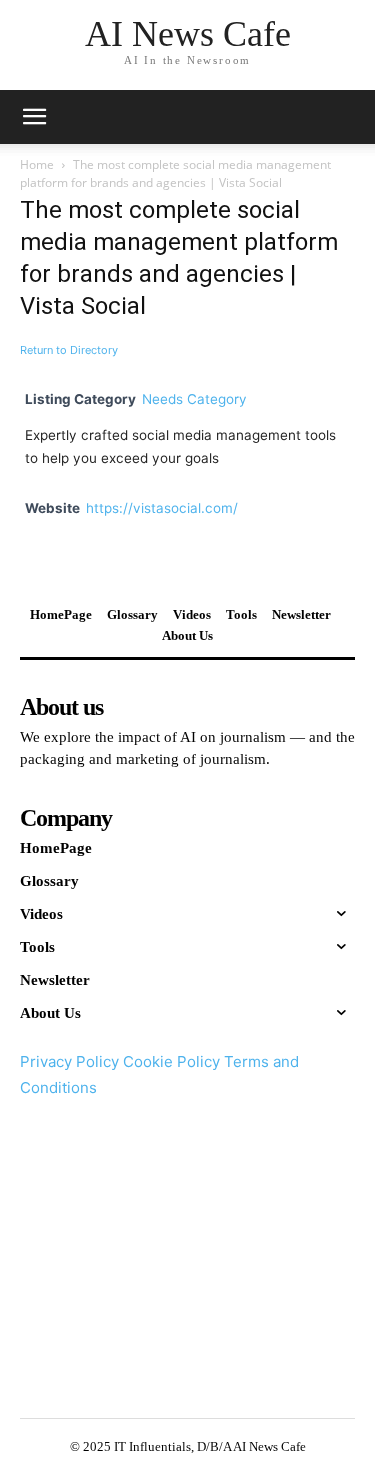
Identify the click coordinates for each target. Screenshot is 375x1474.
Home (37, 164)
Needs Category (194, 399)
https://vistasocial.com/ (162, 508)
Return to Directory (69, 350)
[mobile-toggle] (34, 117)
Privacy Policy (69, 1061)
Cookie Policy (171, 1061)
